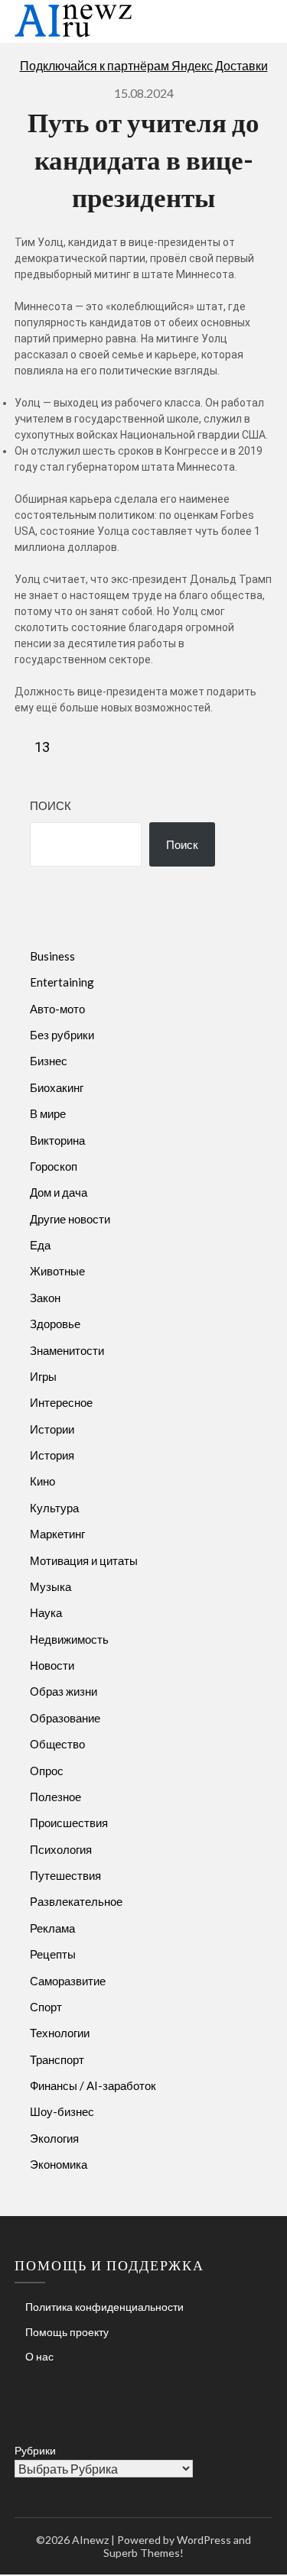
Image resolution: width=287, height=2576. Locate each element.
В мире (48, 1113)
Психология (61, 1849)
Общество (57, 1744)
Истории (52, 1429)
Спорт (46, 2007)
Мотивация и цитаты (84, 1560)
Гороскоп (54, 1166)
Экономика (59, 2164)
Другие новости (70, 1219)
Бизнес (49, 1061)
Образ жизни (64, 1691)
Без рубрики (62, 1035)
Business (52, 956)
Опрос (47, 1771)
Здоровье (55, 1324)
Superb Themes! (143, 2553)
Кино (42, 1481)
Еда (40, 1245)
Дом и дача (59, 1192)
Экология (54, 2138)
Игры (43, 1376)
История (52, 1455)
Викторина (57, 1140)
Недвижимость (69, 1639)
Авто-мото (57, 1009)
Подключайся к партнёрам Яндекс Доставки (144, 65)
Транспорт (57, 2059)
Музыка (51, 1586)
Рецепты (53, 1954)
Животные (57, 1271)
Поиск (51, 805)
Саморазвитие (68, 1981)
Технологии (60, 2033)
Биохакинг (57, 1087)
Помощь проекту (67, 2332)
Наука (46, 1612)
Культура (54, 1508)
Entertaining (62, 982)
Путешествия (65, 1875)
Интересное (61, 1402)
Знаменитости (67, 1350)
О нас (39, 2356)
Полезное (55, 1797)
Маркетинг (57, 1534)
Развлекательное (76, 1901)
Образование (65, 1718)
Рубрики (35, 2450)
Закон (45, 1298)
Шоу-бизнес (62, 2111)
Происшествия (69, 1823)
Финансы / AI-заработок (93, 2085)
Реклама (52, 1928)
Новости (52, 1665)
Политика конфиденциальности (104, 2307)
